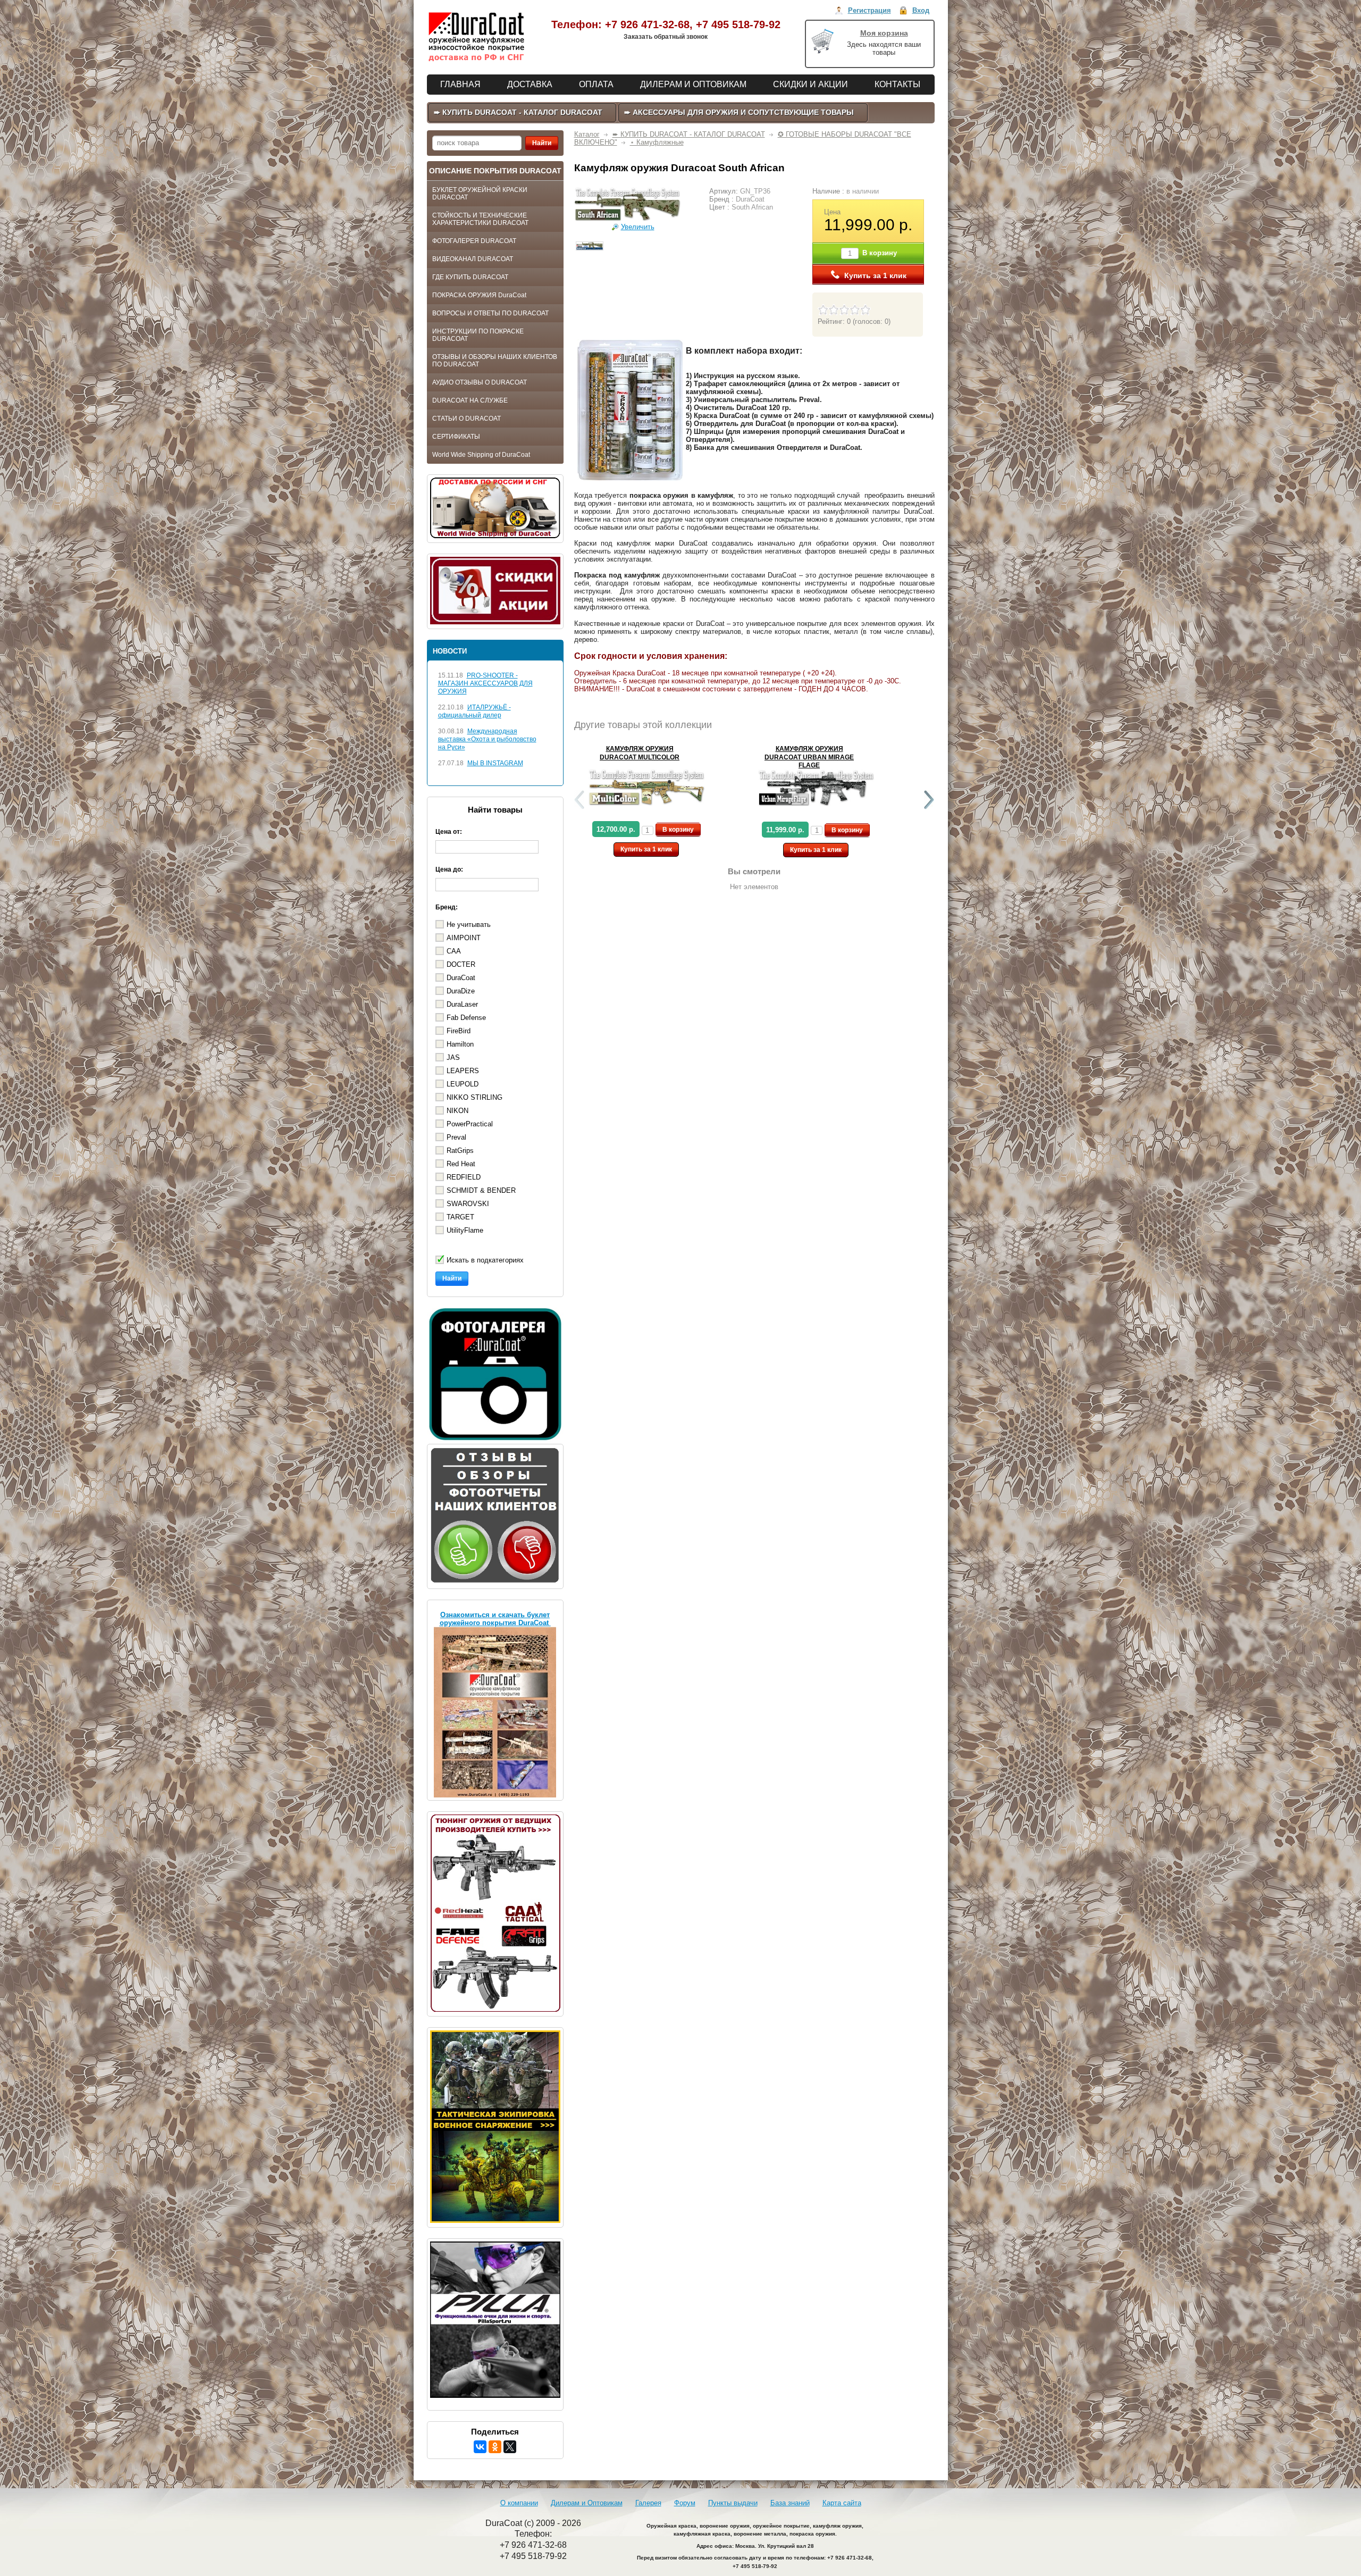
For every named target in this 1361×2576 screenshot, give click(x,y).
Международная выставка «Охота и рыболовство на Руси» (487, 739)
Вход (921, 10)
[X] (510, 2447)
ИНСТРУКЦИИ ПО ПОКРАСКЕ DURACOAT (478, 335)
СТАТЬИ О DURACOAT (467, 419)
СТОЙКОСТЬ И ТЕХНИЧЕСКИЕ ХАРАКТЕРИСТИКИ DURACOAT (480, 219)
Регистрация (869, 10)
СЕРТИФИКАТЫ (456, 437)
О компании (519, 2503)
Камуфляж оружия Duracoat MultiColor (640, 753)
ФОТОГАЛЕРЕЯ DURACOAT (474, 241)
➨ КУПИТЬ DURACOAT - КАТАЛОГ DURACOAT (689, 134)
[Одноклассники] (495, 2447)
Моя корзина (884, 33)
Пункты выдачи (733, 2503)
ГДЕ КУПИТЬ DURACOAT (470, 277)
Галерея (648, 2503)
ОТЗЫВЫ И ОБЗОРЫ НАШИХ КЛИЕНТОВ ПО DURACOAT (495, 361)
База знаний (790, 2503)
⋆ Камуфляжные (657, 142)
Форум (685, 2503)
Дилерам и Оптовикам (587, 2503)
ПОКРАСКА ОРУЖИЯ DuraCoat (479, 295)
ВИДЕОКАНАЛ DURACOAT (473, 259)
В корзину (678, 830)
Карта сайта (842, 2503)
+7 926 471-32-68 (647, 24)
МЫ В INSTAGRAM (495, 763)
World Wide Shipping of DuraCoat (481, 455)
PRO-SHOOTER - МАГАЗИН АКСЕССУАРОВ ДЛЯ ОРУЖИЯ (485, 683)
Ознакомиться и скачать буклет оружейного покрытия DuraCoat (495, 1619)
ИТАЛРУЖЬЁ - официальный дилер (474, 711)
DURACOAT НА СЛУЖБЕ (470, 400)
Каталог (587, 134)
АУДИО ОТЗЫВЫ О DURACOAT (480, 382)
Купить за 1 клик (875, 275)
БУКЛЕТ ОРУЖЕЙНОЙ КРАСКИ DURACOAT (480, 194)
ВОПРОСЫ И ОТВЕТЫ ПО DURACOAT (490, 313)
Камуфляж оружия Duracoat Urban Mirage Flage (809, 757)
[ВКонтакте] (480, 2447)
